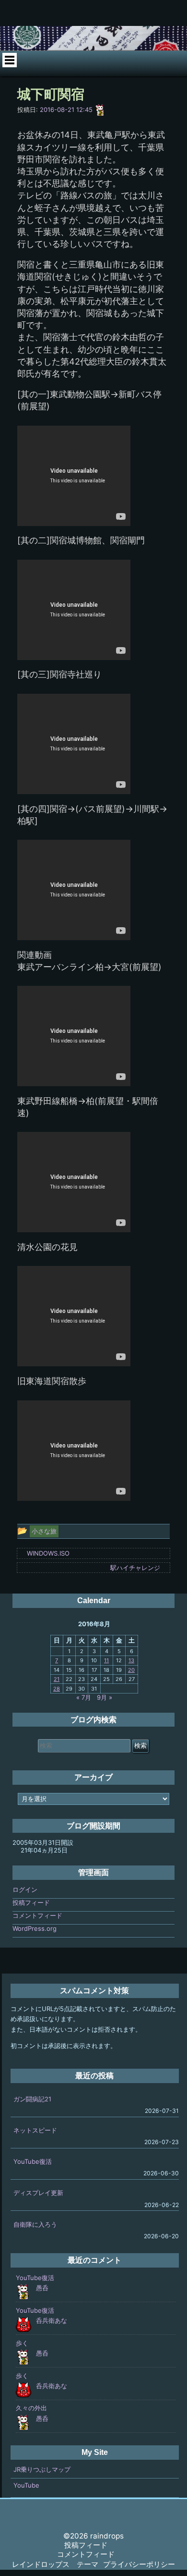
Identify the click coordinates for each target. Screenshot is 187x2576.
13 (131, 1660)
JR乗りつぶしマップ (42, 2469)
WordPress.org (35, 1928)
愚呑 (42, 2288)
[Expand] (9, 60)
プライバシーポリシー (139, 2564)
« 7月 (84, 1697)
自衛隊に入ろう (35, 2224)
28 (57, 1689)
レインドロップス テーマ (55, 2564)
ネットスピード (35, 2130)
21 (57, 1679)
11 (106, 1660)
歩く (22, 2343)
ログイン (25, 1889)
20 (131, 1670)
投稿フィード (31, 1902)
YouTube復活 (33, 2161)
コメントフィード (37, 1915)
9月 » (105, 1697)
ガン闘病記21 (32, 2099)
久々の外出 (31, 2408)
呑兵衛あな (52, 2320)
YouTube (26, 2485)
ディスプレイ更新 (38, 2193)
